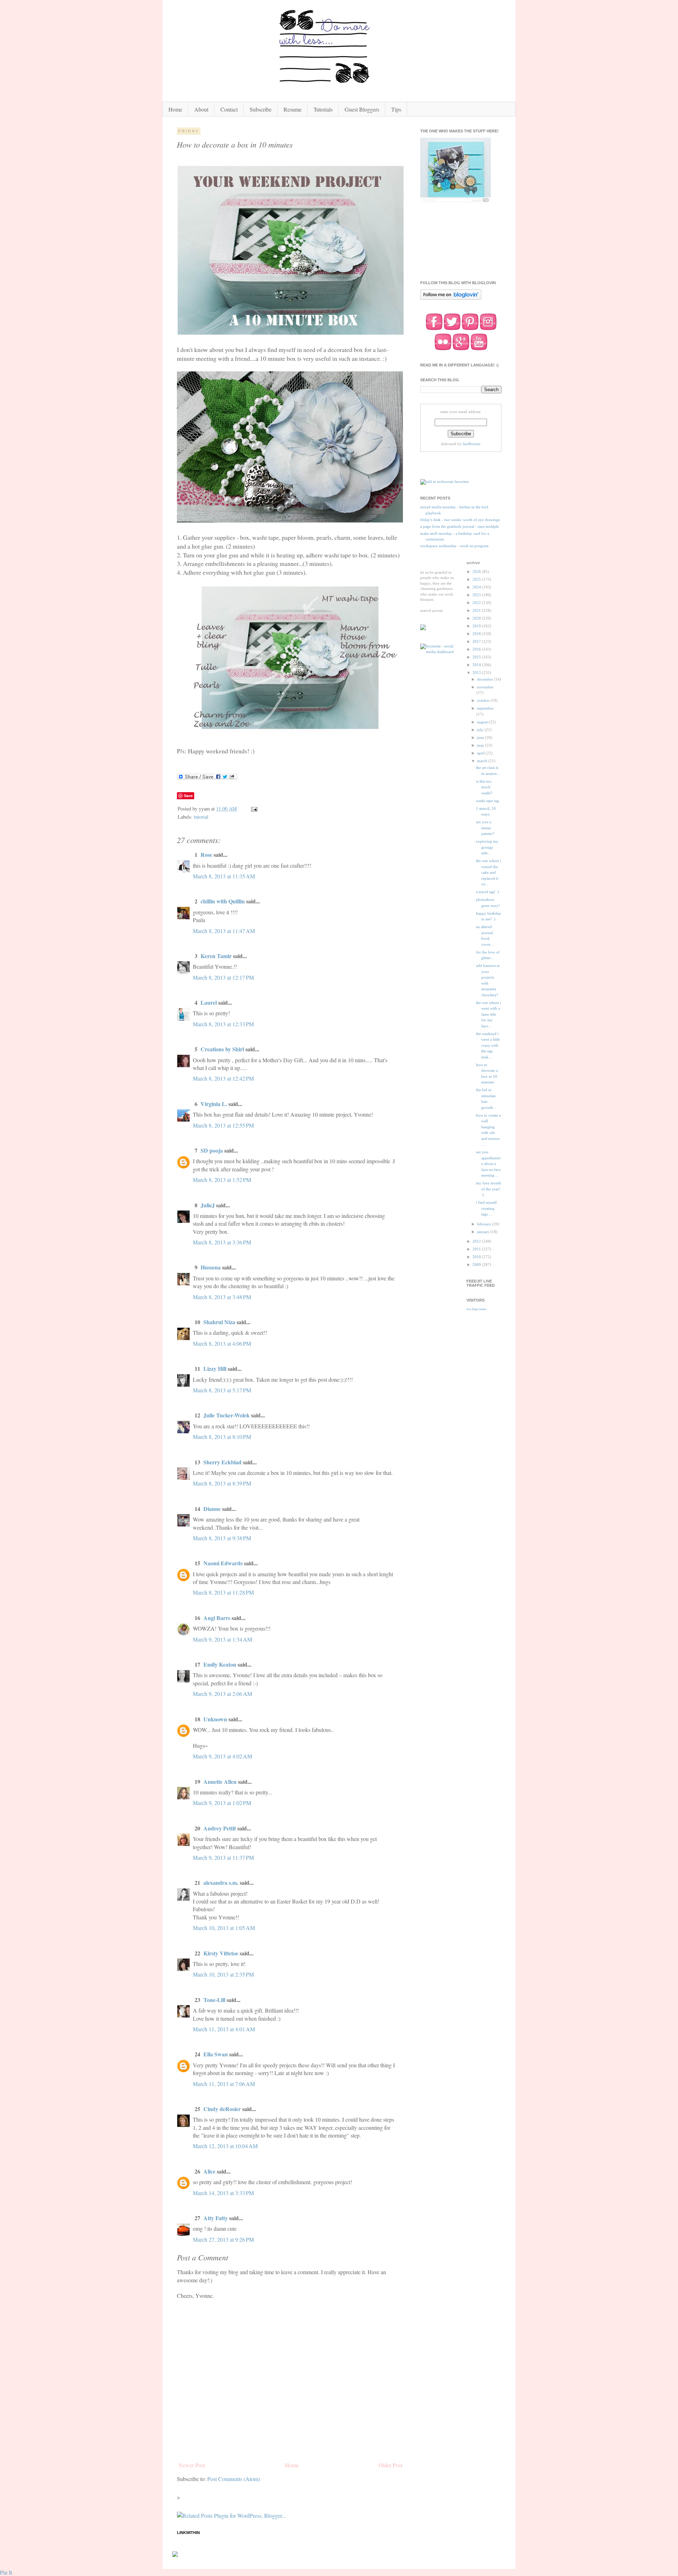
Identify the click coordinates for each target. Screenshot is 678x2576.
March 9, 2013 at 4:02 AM (222, 1756)
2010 (477, 1257)
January (484, 1232)
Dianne (213, 1509)
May (481, 745)
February (485, 1224)
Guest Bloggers (362, 109)
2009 (477, 1265)
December (486, 679)
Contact (229, 109)
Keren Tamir (216, 956)
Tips (396, 109)
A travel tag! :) (487, 892)
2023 (477, 595)
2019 (477, 626)
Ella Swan (216, 2054)
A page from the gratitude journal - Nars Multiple (460, 526)
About (201, 109)
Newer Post (192, 2465)
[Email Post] (254, 809)
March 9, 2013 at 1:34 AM (222, 1639)
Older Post (390, 2465)
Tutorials (323, 109)
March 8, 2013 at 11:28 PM (223, 1592)
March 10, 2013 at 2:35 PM (223, 1974)
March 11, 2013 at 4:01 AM (224, 2029)
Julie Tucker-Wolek (227, 1415)
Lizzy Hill (215, 1368)
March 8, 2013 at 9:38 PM (222, 1538)
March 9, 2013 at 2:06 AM (222, 1694)
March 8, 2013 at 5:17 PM (222, 1390)
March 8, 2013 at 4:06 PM (222, 1343)
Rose (206, 854)
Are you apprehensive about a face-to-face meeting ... (489, 1164)
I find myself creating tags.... (486, 1208)
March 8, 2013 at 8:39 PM (222, 1483)
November (485, 687)
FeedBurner (472, 444)
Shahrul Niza (219, 1322)
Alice (210, 2171)
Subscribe (261, 109)
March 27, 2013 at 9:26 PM (223, 2239)
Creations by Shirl (222, 1049)
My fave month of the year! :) (489, 1189)
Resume (293, 109)
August (483, 722)
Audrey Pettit (220, 1828)
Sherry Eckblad (222, 1462)
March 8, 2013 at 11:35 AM (224, 876)
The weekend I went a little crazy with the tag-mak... (488, 1045)
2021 (477, 610)
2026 (477, 572)
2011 (477, 1249)
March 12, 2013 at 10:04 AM (225, 2146)
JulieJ (208, 1205)
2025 (477, 579)
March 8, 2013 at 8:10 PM (222, 1437)
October (484, 700)
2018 (477, 634)
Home (175, 109)
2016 (477, 649)
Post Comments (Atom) (234, 2479)
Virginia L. (214, 1104)
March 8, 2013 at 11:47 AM (224, 931)
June (481, 737)
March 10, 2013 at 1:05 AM (224, 1928)
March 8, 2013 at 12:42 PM (223, 1078)
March (483, 761)
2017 (477, 641)
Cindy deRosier (222, 2109)
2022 (477, 603)
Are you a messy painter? (485, 828)
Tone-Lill (214, 2000)
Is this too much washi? (484, 787)
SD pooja (212, 1150)
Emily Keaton (220, 1664)
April (481, 753)
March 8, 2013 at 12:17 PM (223, 977)
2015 (477, 657)
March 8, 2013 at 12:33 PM (223, 1024)
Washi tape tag (487, 801)
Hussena (211, 1267)
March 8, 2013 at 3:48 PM (222, 1297)
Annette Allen (220, 1782)
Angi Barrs (217, 1618)
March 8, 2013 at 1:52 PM (222, 1180)
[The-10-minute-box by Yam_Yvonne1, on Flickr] (291, 332)
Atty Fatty (216, 2218)
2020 (477, 618)
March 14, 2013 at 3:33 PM (223, 2193)
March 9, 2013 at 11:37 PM (223, 1857)
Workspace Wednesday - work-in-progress (454, 546)
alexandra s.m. (221, 1882)
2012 (477, 1241)
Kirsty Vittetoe (221, 1953)
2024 (477, 587)
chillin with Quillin (223, 901)
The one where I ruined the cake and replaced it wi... (489, 872)
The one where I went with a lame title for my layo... (489, 1014)
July (481, 730)
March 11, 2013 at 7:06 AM (224, 2084)
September (485, 708)
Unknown (215, 1719)
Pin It (6, 2572)
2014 (477, 665)
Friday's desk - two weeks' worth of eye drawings (460, 520)
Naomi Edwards (223, 1563)
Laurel (209, 1002)
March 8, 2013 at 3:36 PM (222, 1242)
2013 (477, 673)
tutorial (201, 817)
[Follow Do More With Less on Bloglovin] (451, 299)
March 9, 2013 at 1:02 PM (222, 1803)
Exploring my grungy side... (487, 847)
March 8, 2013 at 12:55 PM (223, 1125)
